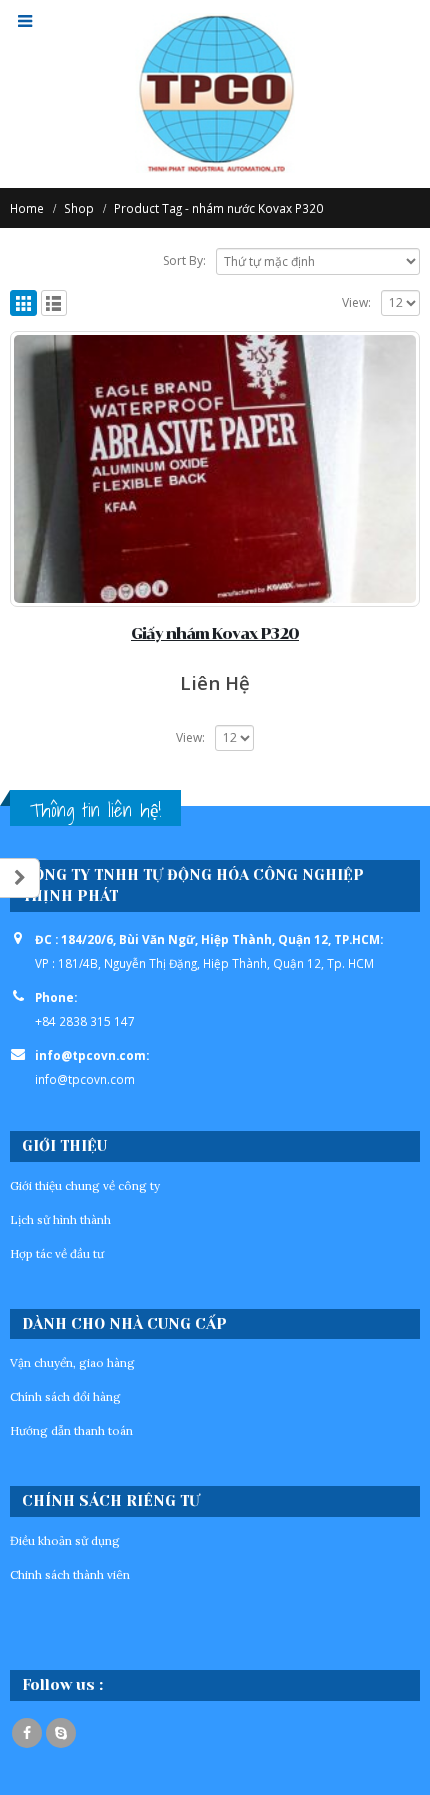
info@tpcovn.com (85, 1079)
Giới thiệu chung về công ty (85, 1185)
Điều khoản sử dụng (65, 1540)
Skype (61, 1733)
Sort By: (184, 260)
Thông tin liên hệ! (95, 810)
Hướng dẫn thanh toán (71, 1430)
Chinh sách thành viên (70, 1574)
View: (356, 302)
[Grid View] (23, 303)
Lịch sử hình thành (60, 1219)
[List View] (54, 303)
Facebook (27, 1733)
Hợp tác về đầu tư (57, 1253)
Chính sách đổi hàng (65, 1396)
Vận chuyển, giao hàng (72, 1362)
